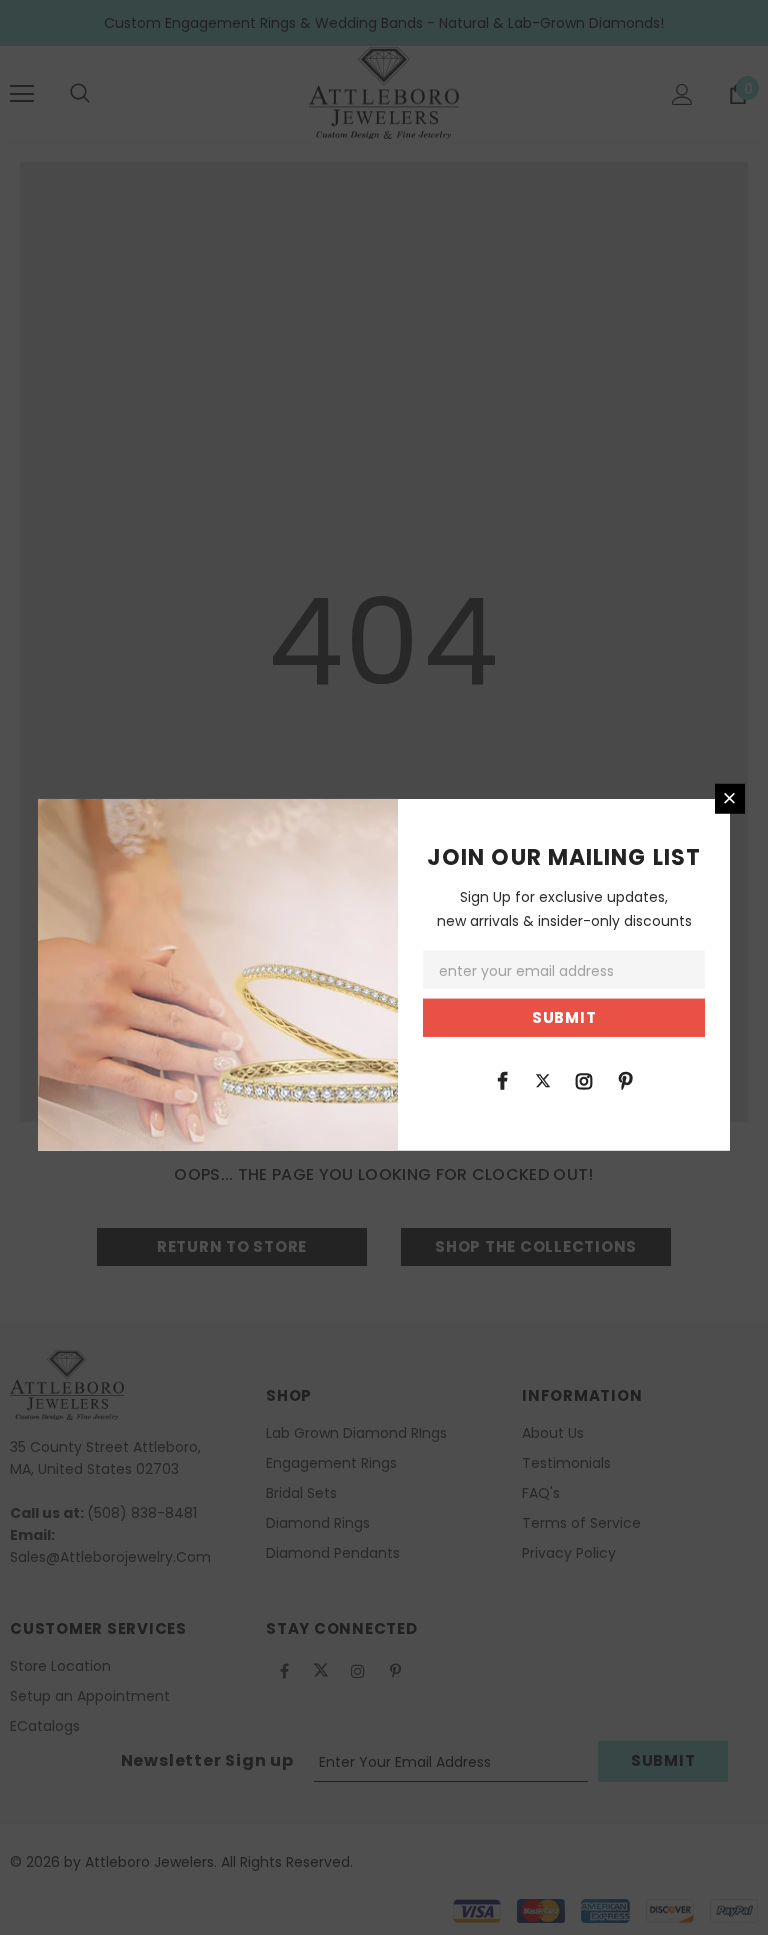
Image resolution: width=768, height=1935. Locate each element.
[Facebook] (502, 1080)
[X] (543, 1080)
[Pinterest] (625, 1080)
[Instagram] (584, 1080)
